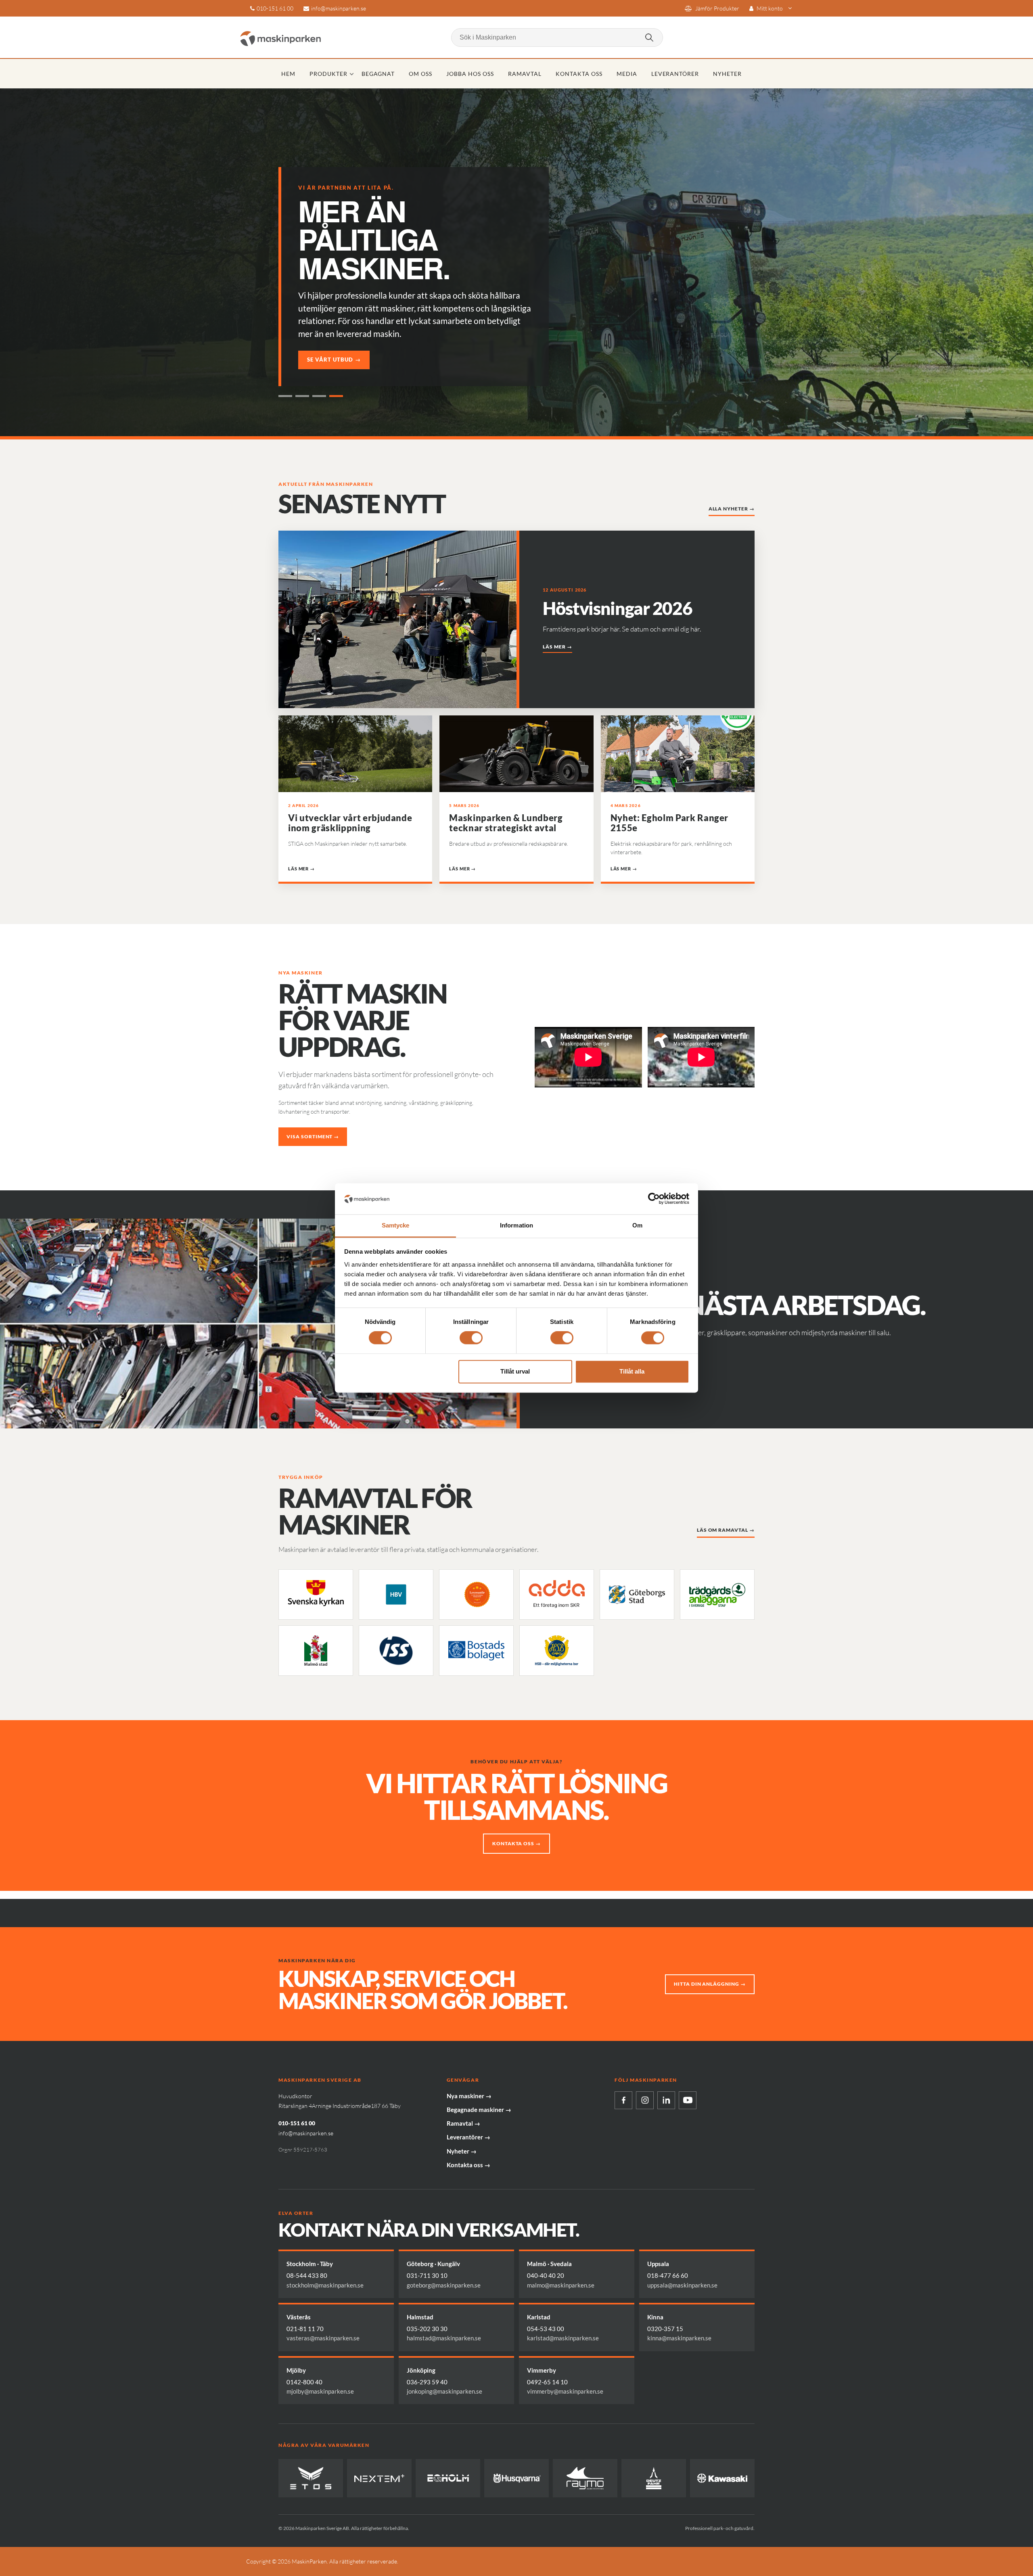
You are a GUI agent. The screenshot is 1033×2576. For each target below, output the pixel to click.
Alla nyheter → (732, 509)
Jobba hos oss (470, 74)
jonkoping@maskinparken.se (444, 2391)
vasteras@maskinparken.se (323, 2338)
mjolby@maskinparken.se (320, 2391)
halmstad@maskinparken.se (444, 2338)
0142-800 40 (304, 2382)
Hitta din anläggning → (710, 1984)
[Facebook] (623, 2100)
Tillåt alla (632, 1371)
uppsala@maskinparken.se (682, 2285)
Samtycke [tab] (396, 1225)
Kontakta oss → (516, 1843)
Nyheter (727, 74)
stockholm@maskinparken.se (325, 2285)
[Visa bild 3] (319, 396)
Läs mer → (557, 647)
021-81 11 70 (305, 2329)
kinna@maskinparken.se (679, 2338)
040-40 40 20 (546, 2275)
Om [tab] (637, 1225)
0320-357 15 (665, 2329)
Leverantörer (675, 74)
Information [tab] (516, 1225)
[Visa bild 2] (302, 396)
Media (627, 74)
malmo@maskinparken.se (561, 2285)
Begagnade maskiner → (479, 2110)
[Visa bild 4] (336, 396)
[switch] (471, 1338)
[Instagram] (645, 2100)
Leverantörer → (468, 2137)
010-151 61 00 (275, 8)
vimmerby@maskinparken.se (565, 2391)
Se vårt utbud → (334, 360)
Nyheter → (462, 2151)
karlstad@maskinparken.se (563, 2338)
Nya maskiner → (469, 2096)
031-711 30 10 (427, 2275)
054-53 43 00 (546, 2329)
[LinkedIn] (666, 2100)
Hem (288, 74)
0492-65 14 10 (547, 2382)
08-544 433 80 (307, 2275)
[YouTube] (688, 2100)
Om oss (420, 74)
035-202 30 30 (427, 2329)
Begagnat (378, 74)
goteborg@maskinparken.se (444, 2285)
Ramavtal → (463, 2123)
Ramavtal (525, 74)
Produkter (328, 74)
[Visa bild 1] (285, 396)
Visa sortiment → (313, 1136)
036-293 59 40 (427, 2382)
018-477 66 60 (668, 2275)
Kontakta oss (579, 74)
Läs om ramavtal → (726, 1530)
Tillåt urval (515, 1371)
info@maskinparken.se (339, 8)
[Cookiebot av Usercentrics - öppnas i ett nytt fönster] (654, 1199)
